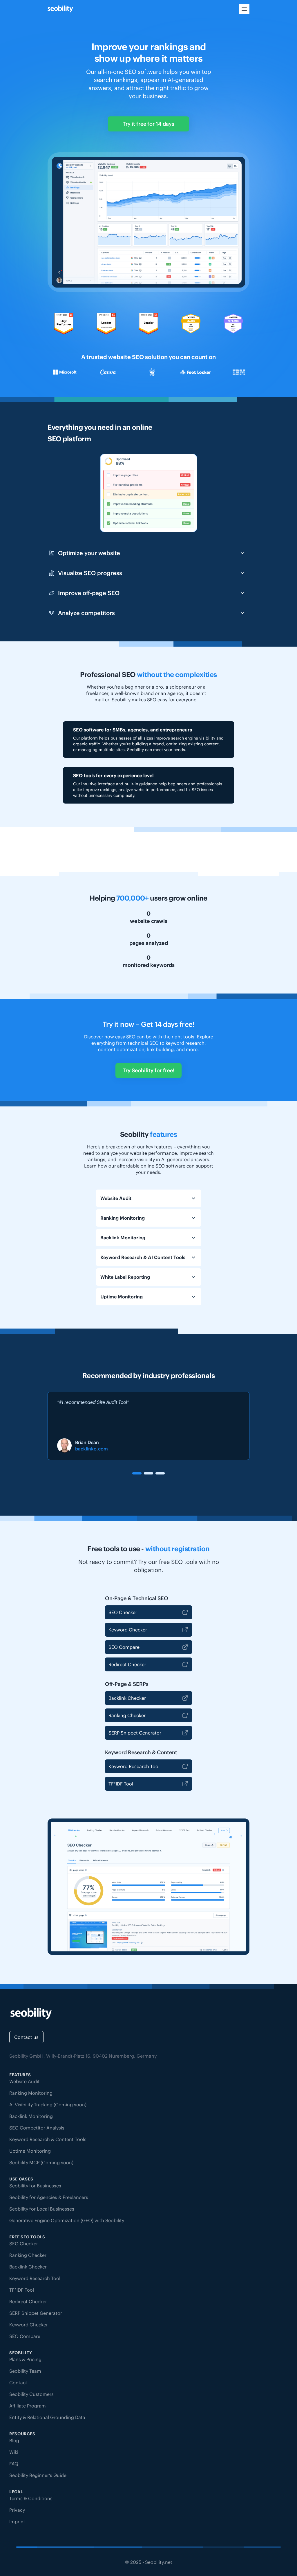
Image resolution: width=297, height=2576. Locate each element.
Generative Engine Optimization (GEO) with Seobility (67, 2220)
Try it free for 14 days (148, 124)
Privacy (17, 2510)
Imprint (17, 2522)
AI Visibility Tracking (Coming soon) (48, 2105)
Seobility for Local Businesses (42, 2209)
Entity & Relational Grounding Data (47, 2417)
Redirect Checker (127, 1664)
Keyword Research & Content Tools (48, 2139)
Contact (18, 2383)
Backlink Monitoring (31, 2116)
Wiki (14, 2452)
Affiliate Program (28, 2406)
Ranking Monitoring (31, 2093)
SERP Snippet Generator (135, 1733)
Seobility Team (25, 2371)
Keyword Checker (128, 1630)
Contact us (26, 2037)
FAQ (14, 2464)
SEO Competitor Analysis (37, 2128)
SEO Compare (124, 1647)
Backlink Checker (127, 1698)
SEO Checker (123, 1612)
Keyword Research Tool (134, 1766)
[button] (137, 1473)
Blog (14, 2440)
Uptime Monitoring (30, 2151)
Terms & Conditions (31, 2498)
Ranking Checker (127, 1715)
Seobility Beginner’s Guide (38, 2475)
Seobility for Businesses (35, 2186)
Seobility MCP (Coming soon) (41, 2162)
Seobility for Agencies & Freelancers (49, 2197)
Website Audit (25, 2081)
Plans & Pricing (25, 2359)
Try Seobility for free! (148, 1070)
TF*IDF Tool (121, 1784)
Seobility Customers (31, 2394)
